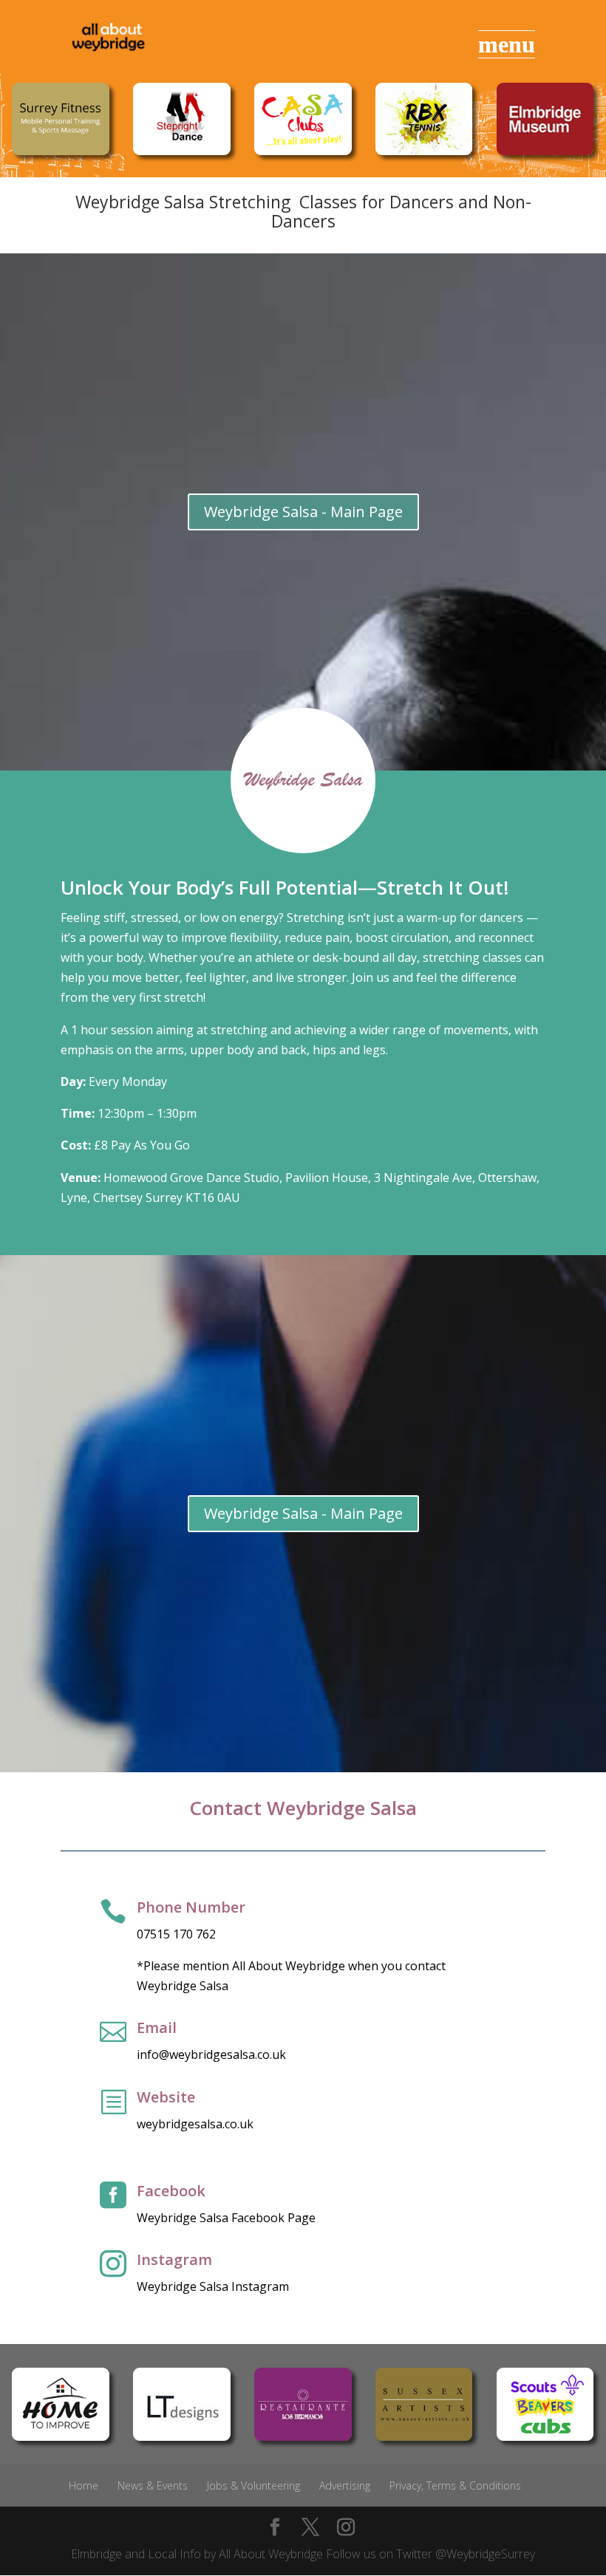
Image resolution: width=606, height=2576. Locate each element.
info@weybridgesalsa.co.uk (211, 2054)
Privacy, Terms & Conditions (455, 2486)
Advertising (345, 2486)
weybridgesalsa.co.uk (195, 2124)
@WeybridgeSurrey (485, 2554)
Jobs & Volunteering (253, 2486)
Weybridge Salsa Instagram (213, 2286)
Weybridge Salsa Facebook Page (226, 2218)
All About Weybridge (271, 2554)
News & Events (153, 2486)
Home (84, 2486)
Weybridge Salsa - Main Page (303, 512)
